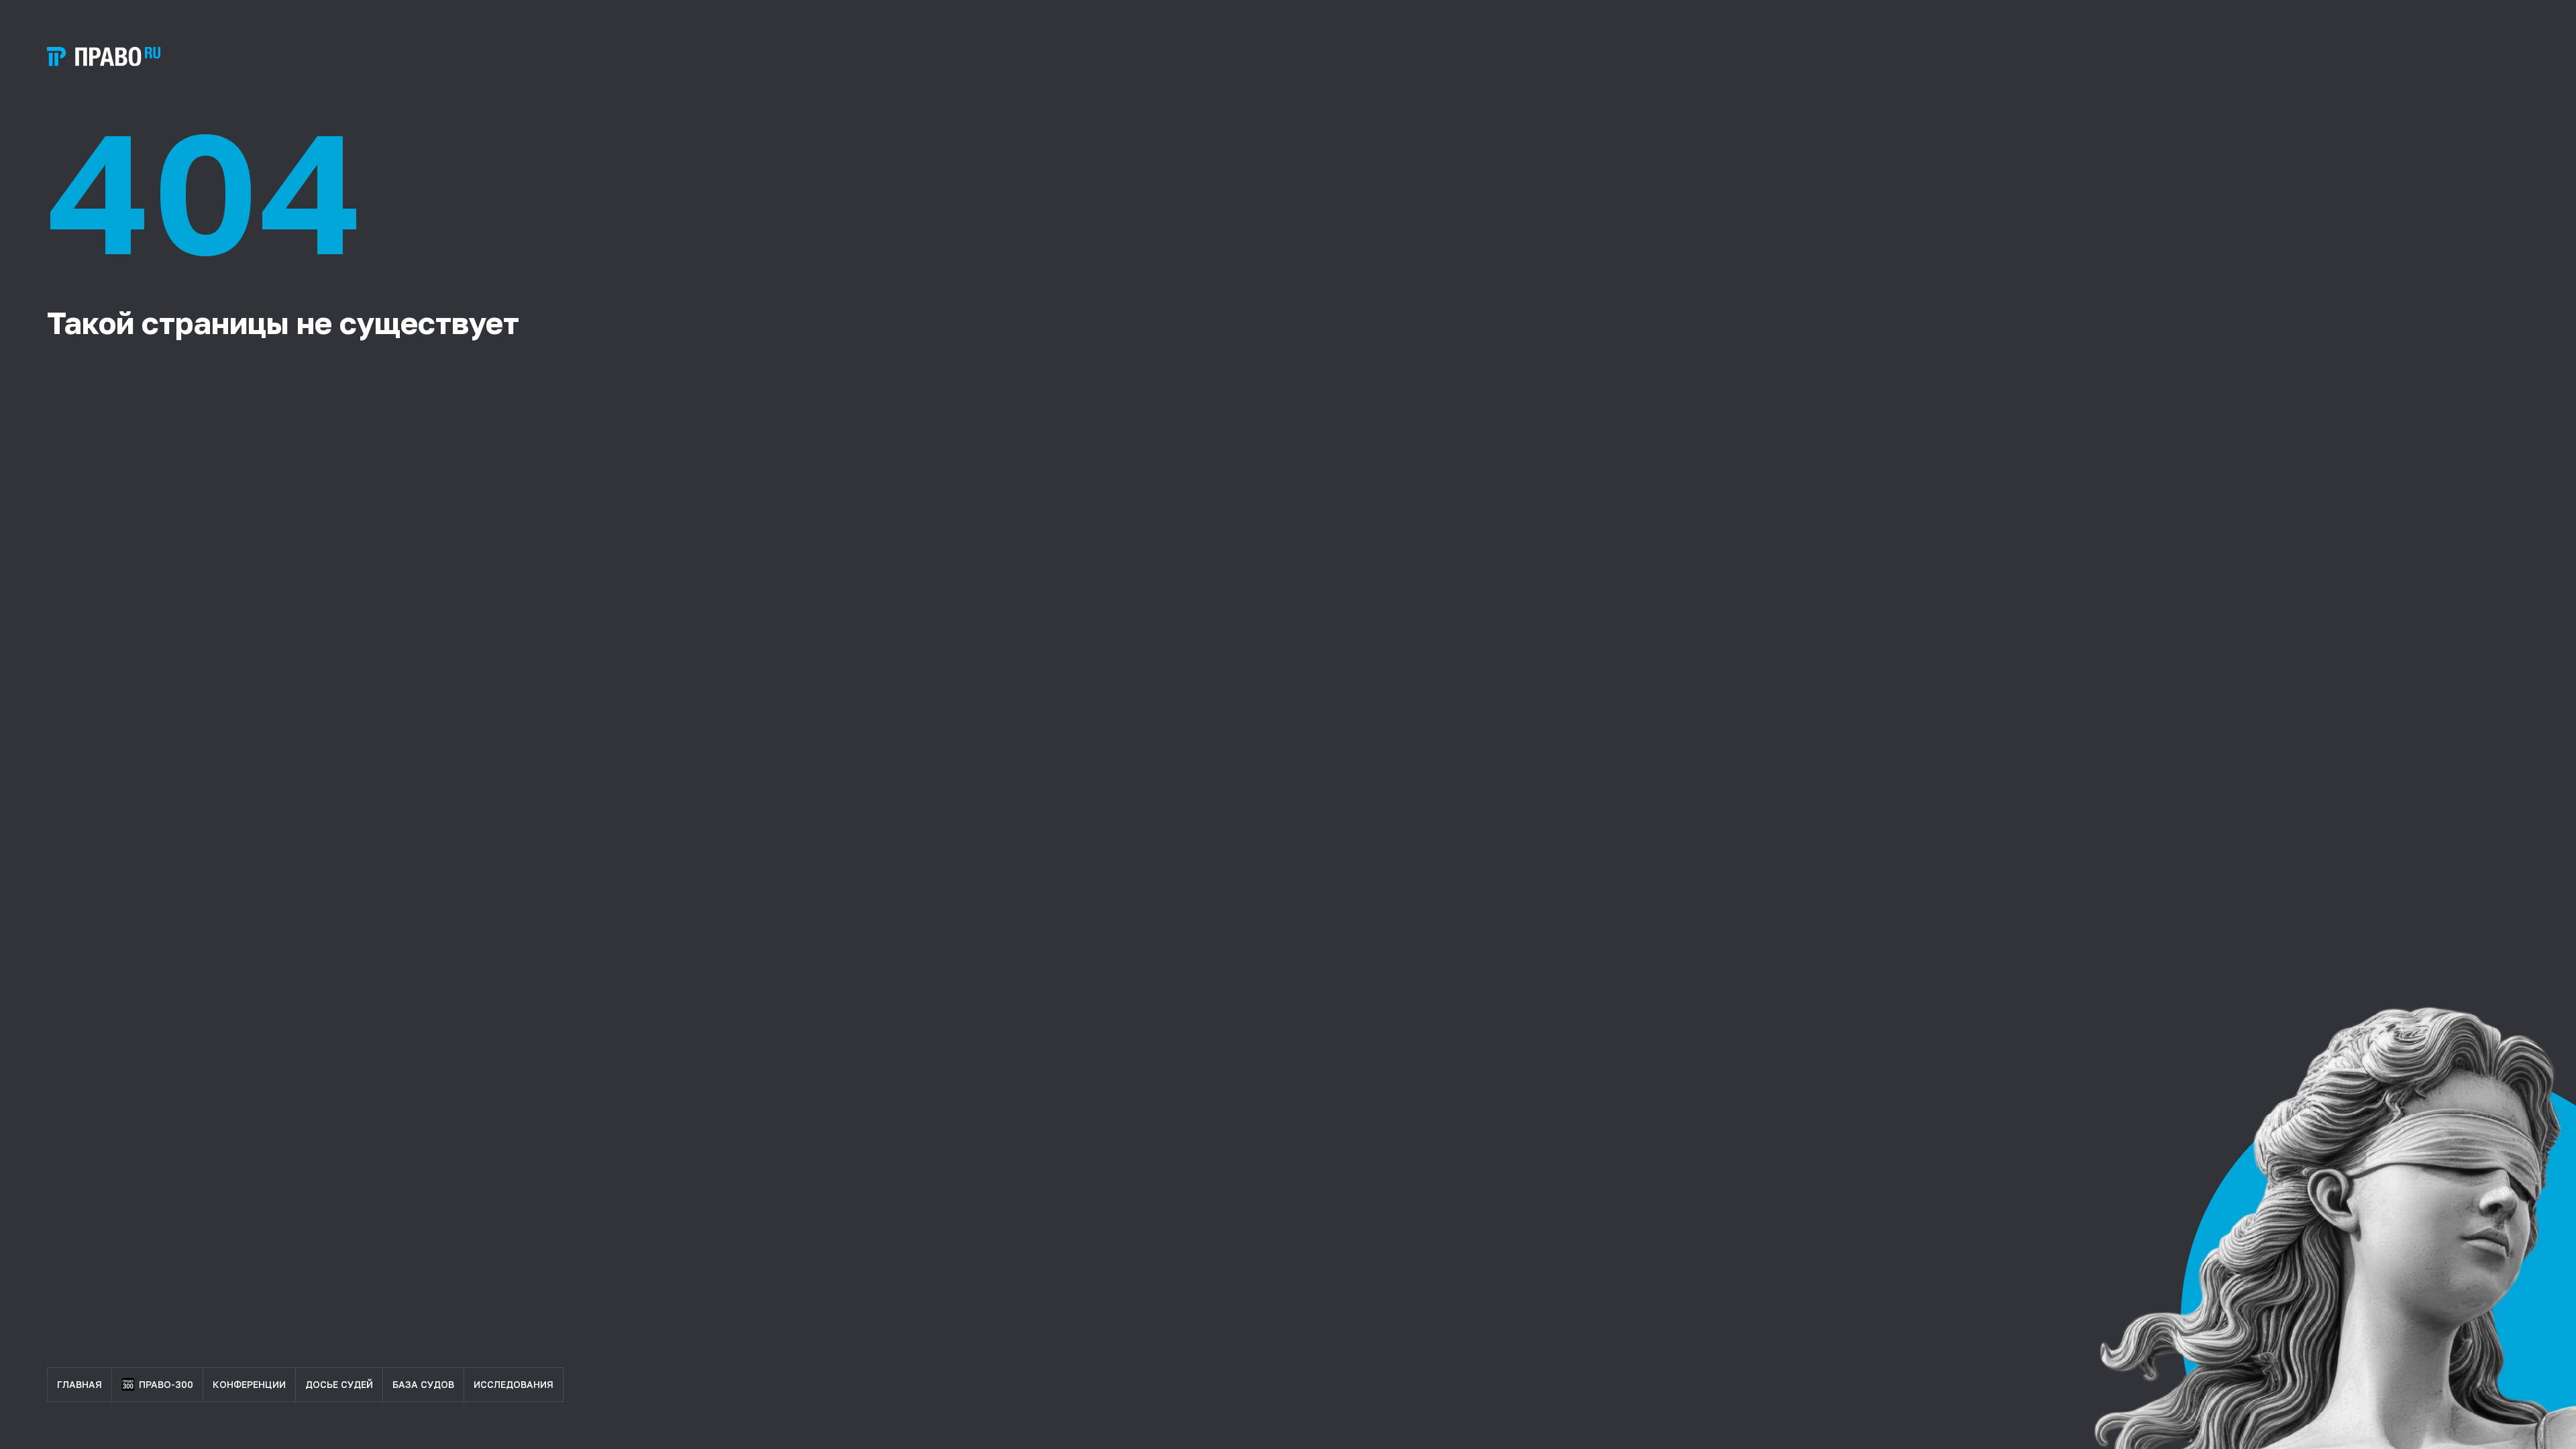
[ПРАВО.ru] (104, 57)
